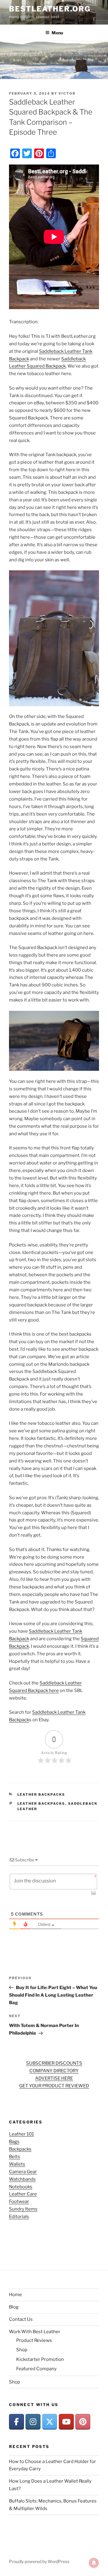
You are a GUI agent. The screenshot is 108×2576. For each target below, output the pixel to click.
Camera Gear (23, 2172)
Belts (15, 2157)
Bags (14, 2142)
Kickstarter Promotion (40, 2359)
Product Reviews (34, 2340)
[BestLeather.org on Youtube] (66, 2422)
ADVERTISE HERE (54, 2078)
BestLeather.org (50, 9)
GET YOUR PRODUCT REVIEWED (54, 2086)
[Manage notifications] (94, 2563)
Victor (67, 93)
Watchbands (22, 2179)
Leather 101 (21, 2134)
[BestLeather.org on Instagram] (33, 2422)
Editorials (19, 2217)
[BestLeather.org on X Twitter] (50, 2422)
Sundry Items (23, 2209)
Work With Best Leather (35, 2332)
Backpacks (20, 2149)
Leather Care (23, 2194)
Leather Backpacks (41, 1794)
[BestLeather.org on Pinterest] (83, 2422)
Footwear (19, 2202)
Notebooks (21, 2187)
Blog (14, 2307)
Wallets (17, 2164)
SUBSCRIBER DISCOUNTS (54, 2063)
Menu (57, 33)
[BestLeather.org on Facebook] (16, 2422)
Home (15, 2295)
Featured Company (36, 2369)
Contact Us (21, 2319)
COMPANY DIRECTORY (54, 2071)
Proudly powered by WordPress (39, 2561)
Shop (22, 2350)
